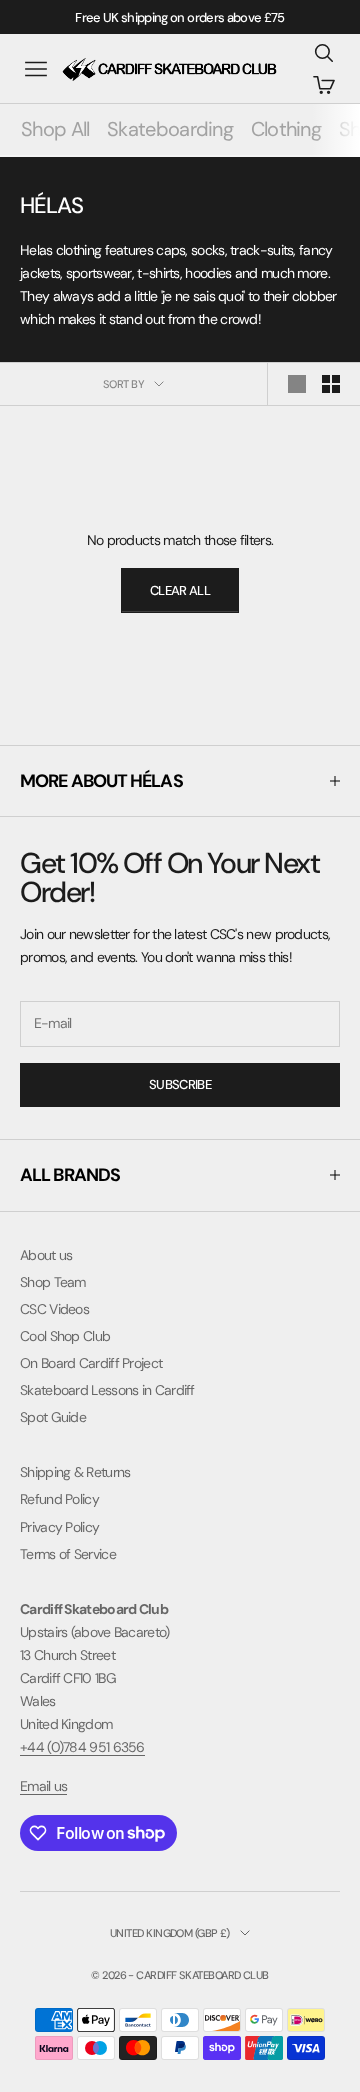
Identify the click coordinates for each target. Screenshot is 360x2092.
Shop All (55, 129)
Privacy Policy (59, 1527)
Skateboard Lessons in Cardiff (107, 1390)
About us (46, 1255)
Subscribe (180, 1084)
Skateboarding (170, 129)
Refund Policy (59, 1499)
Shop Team (53, 1282)
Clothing (286, 129)
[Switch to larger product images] (297, 384)
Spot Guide (53, 1417)
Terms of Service (68, 1554)
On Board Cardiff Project (91, 1363)
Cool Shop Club (65, 1336)
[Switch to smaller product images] (331, 384)
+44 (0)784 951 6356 (82, 1747)
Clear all (180, 590)
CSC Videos (54, 1309)
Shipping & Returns (75, 1472)
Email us (43, 1786)
